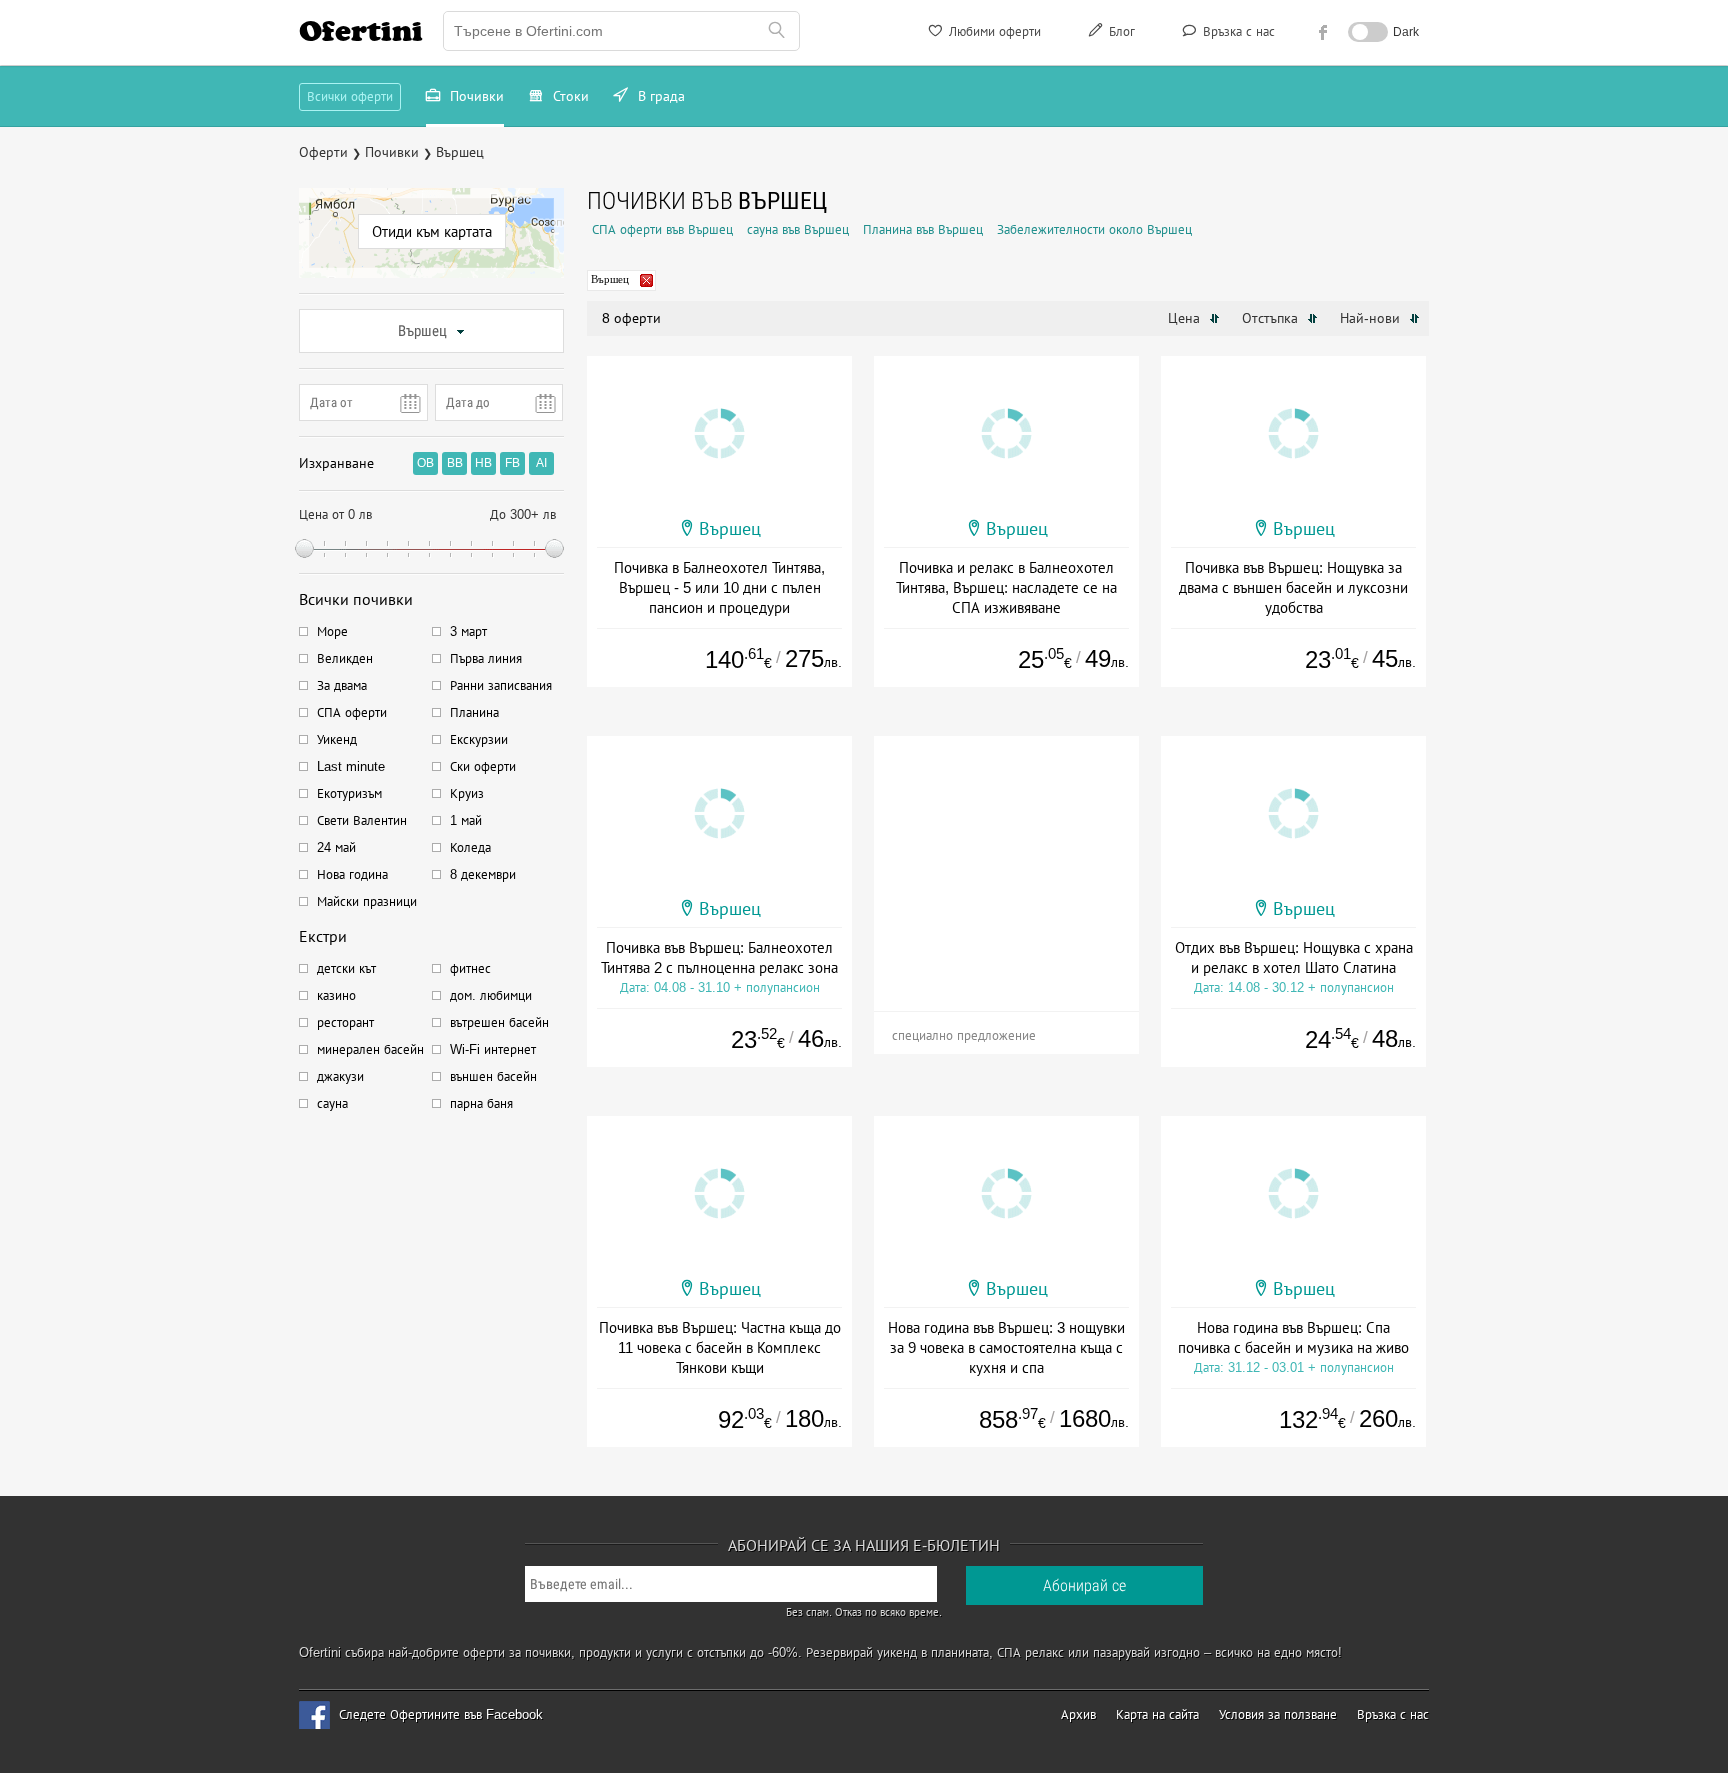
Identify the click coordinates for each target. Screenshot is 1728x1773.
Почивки (475, 96)
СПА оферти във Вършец (662, 229)
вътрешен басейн (499, 1022)
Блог (1120, 31)
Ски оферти (483, 766)
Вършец (422, 331)
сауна (332, 1103)
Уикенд (337, 739)
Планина (474, 712)
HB (483, 463)
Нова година (352, 874)
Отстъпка (1272, 318)
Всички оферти (350, 96)
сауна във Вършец (798, 229)
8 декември (483, 874)
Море (332, 631)
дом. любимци (491, 995)
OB (425, 463)
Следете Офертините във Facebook (441, 1714)
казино (336, 995)
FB (512, 463)
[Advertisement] (1006, 861)
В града (659, 96)
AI (541, 463)
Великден (345, 658)
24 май (336, 847)
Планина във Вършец (923, 229)
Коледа (470, 847)
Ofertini (361, 31)
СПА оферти (352, 712)
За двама (342, 685)
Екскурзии (479, 739)
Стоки (569, 96)
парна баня (481, 1103)
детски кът (346, 968)
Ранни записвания (501, 685)
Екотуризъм (349, 793)
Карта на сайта (1157, 1714)
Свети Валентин (362, 820)
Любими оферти (993, 31)
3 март (468, 631)
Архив (1078, 1714)
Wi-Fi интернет (493, 1049)
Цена (1186, 318)
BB (455, 463)
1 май (466, 820)
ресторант (345, 1022)
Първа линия (486, 658)
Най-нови (1372, 318)
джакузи (340, 1076)
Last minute (351, 766)
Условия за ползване (1278, 1714)
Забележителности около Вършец (1094, 229)
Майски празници (367, 901)
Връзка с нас (1237, 31)
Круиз (467, 793)
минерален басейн (370, 1049)
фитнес (470, 968)
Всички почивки (356, 599)
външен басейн (493, 1076)
